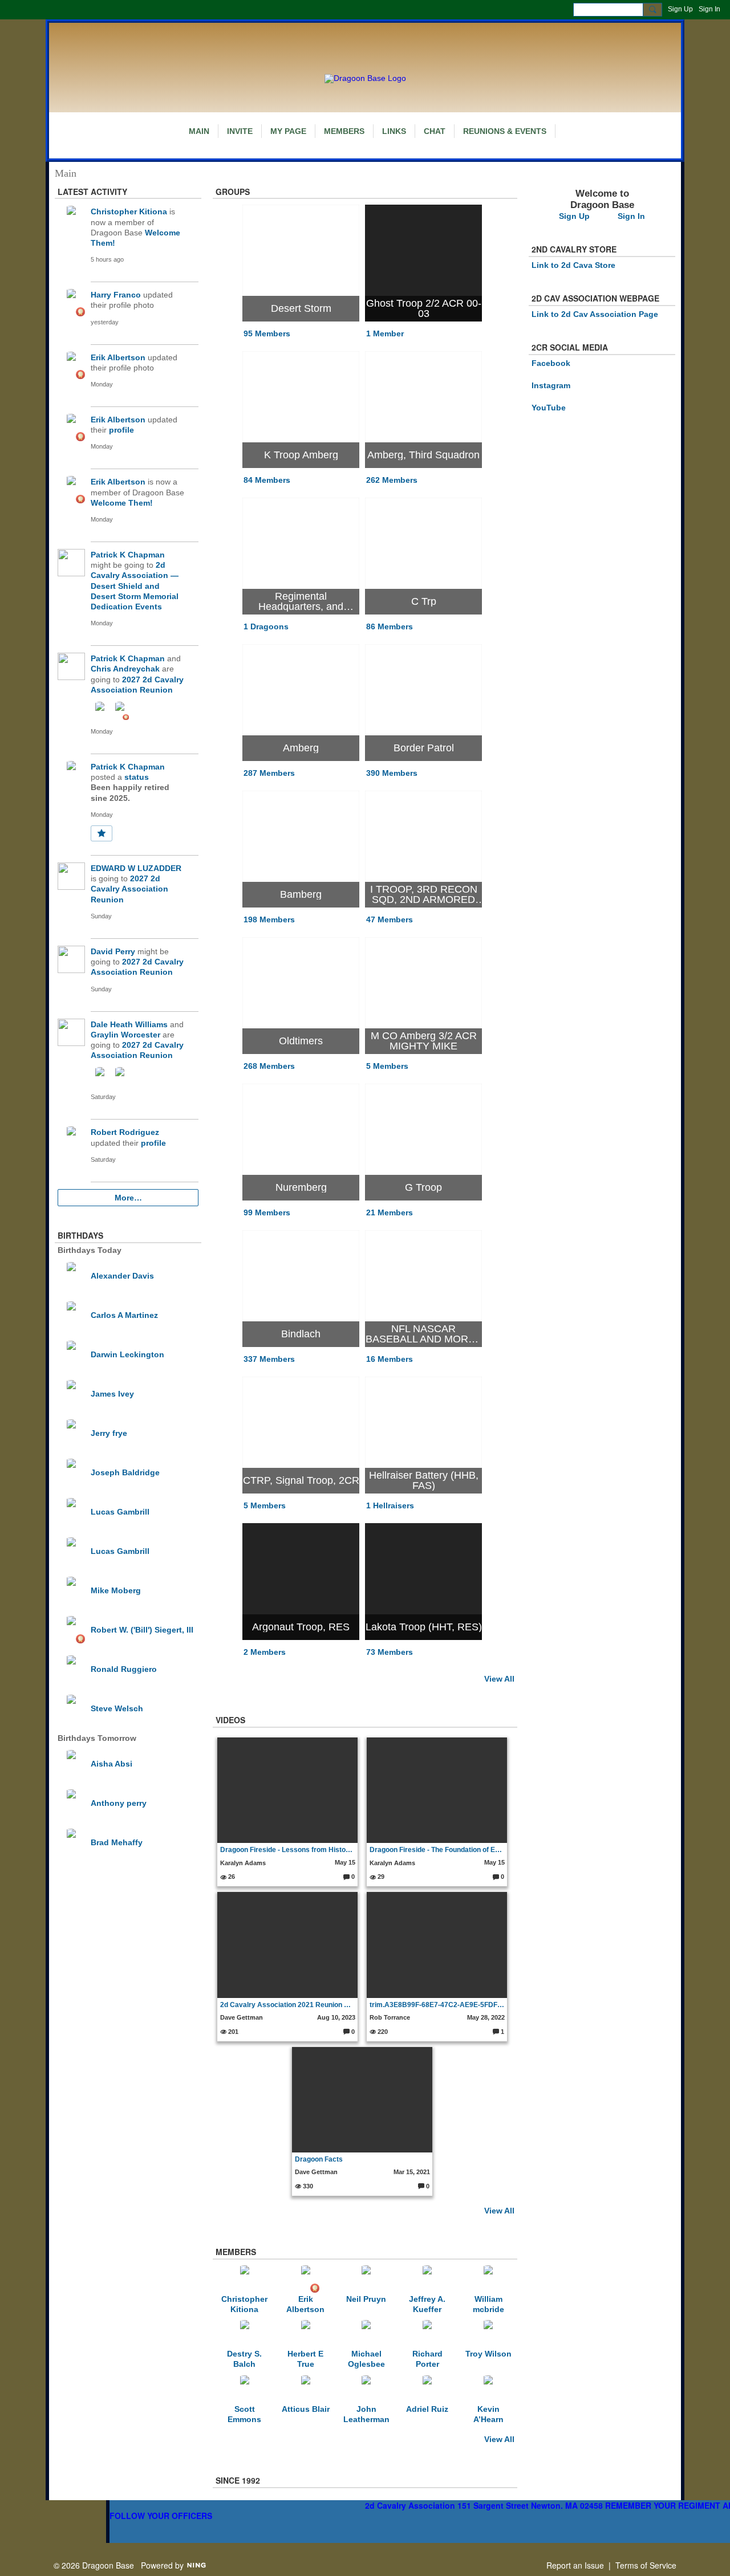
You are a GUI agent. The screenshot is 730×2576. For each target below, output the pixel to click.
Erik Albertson (118, 357)
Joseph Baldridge (125, 1472)
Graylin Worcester (125, 1035)
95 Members (267, 333)
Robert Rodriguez (125, 1132)
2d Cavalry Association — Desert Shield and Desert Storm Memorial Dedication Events (135, 586)
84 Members (267, 480)
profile (121, 430)
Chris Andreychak (125, 669)
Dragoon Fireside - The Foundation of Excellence (437, 1850)
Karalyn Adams (243, 1863)
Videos (230, 1720)
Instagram (551, 385)
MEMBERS (236, 2252)
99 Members (267, 1212)
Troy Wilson (488, 2354)
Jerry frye (109, 1433)
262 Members (392, 480)
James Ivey (112, 1394)
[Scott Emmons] (245, 2389)
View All (499, 1679)
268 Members (269, 1066)
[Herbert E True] (306, 2334)
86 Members (390, 626)
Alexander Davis (122, 1276)
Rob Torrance (390, 2017)
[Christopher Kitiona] (245, 2279)
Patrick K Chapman (128, 555)
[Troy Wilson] (488, 2334)
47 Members (390, 919)
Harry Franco (116, 295)
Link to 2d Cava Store (573, 265)
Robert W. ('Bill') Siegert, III (142, 1630)
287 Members (269, 773)
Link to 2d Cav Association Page (595, 314)
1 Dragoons (266, 626)
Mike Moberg (116, 1590)
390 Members (392, 773)
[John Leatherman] (366, 2389)
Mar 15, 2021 (412, 2172)
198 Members (269, 919)
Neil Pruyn (366, 2299)
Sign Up (680, 9)
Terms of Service (646, 2565)
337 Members (269, 1359)
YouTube (549, 408)
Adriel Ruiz (427, 2409)
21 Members (390, 1212)
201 (232, 2032)
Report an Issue (575, 2565)
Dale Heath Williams (129, 1024)
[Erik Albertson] (306, 2279)
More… (128, 1198)
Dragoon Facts (319, 2159)
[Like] (102, 833)
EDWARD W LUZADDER (136, 868)
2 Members (265, 1652)
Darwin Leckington (127, 1354)
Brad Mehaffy (117, 1842)
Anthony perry (119, 1803)
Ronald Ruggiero (124, 1669)
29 (380, 1877)
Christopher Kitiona (129, 211)
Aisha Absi (111, 1764)
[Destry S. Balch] (245, 2334)
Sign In (709, 9)
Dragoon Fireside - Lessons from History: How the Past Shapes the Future (288, 1850)
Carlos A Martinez (124, 1315)
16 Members (390, 1359)
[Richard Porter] (427, 2334)
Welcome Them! (122, 503)
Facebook (551, 363)
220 (382, 2032)
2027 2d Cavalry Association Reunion (129, 889)
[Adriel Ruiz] (427, 2389)
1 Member (385, 333)
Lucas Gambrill (120, 1512)
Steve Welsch (117, 1708)
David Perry (113, 951)
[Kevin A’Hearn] (488, 2389)
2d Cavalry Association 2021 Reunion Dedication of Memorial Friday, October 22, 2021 (288, 2005)
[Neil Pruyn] (366, 2279)
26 (231, 1877)
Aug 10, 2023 (336, 2017)
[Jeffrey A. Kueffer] (427, 2279)
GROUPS (233, 192)
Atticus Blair (306, 2409)
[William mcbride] (488, 2279)
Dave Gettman (242, 2017)
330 (307, 2186)
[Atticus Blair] (306, 2389)
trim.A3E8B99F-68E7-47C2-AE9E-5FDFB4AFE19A (437, 2005)
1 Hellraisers (390, 1505)
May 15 (345, 1862)
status (137, 777)
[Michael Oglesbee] (366, 2334)
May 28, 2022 (486, 2017)
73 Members (390, 1652)
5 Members (387, 1066)
